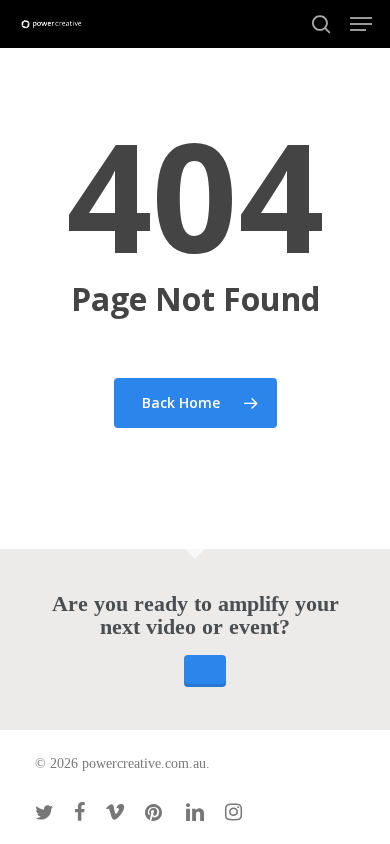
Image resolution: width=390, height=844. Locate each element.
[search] (321, 24)
